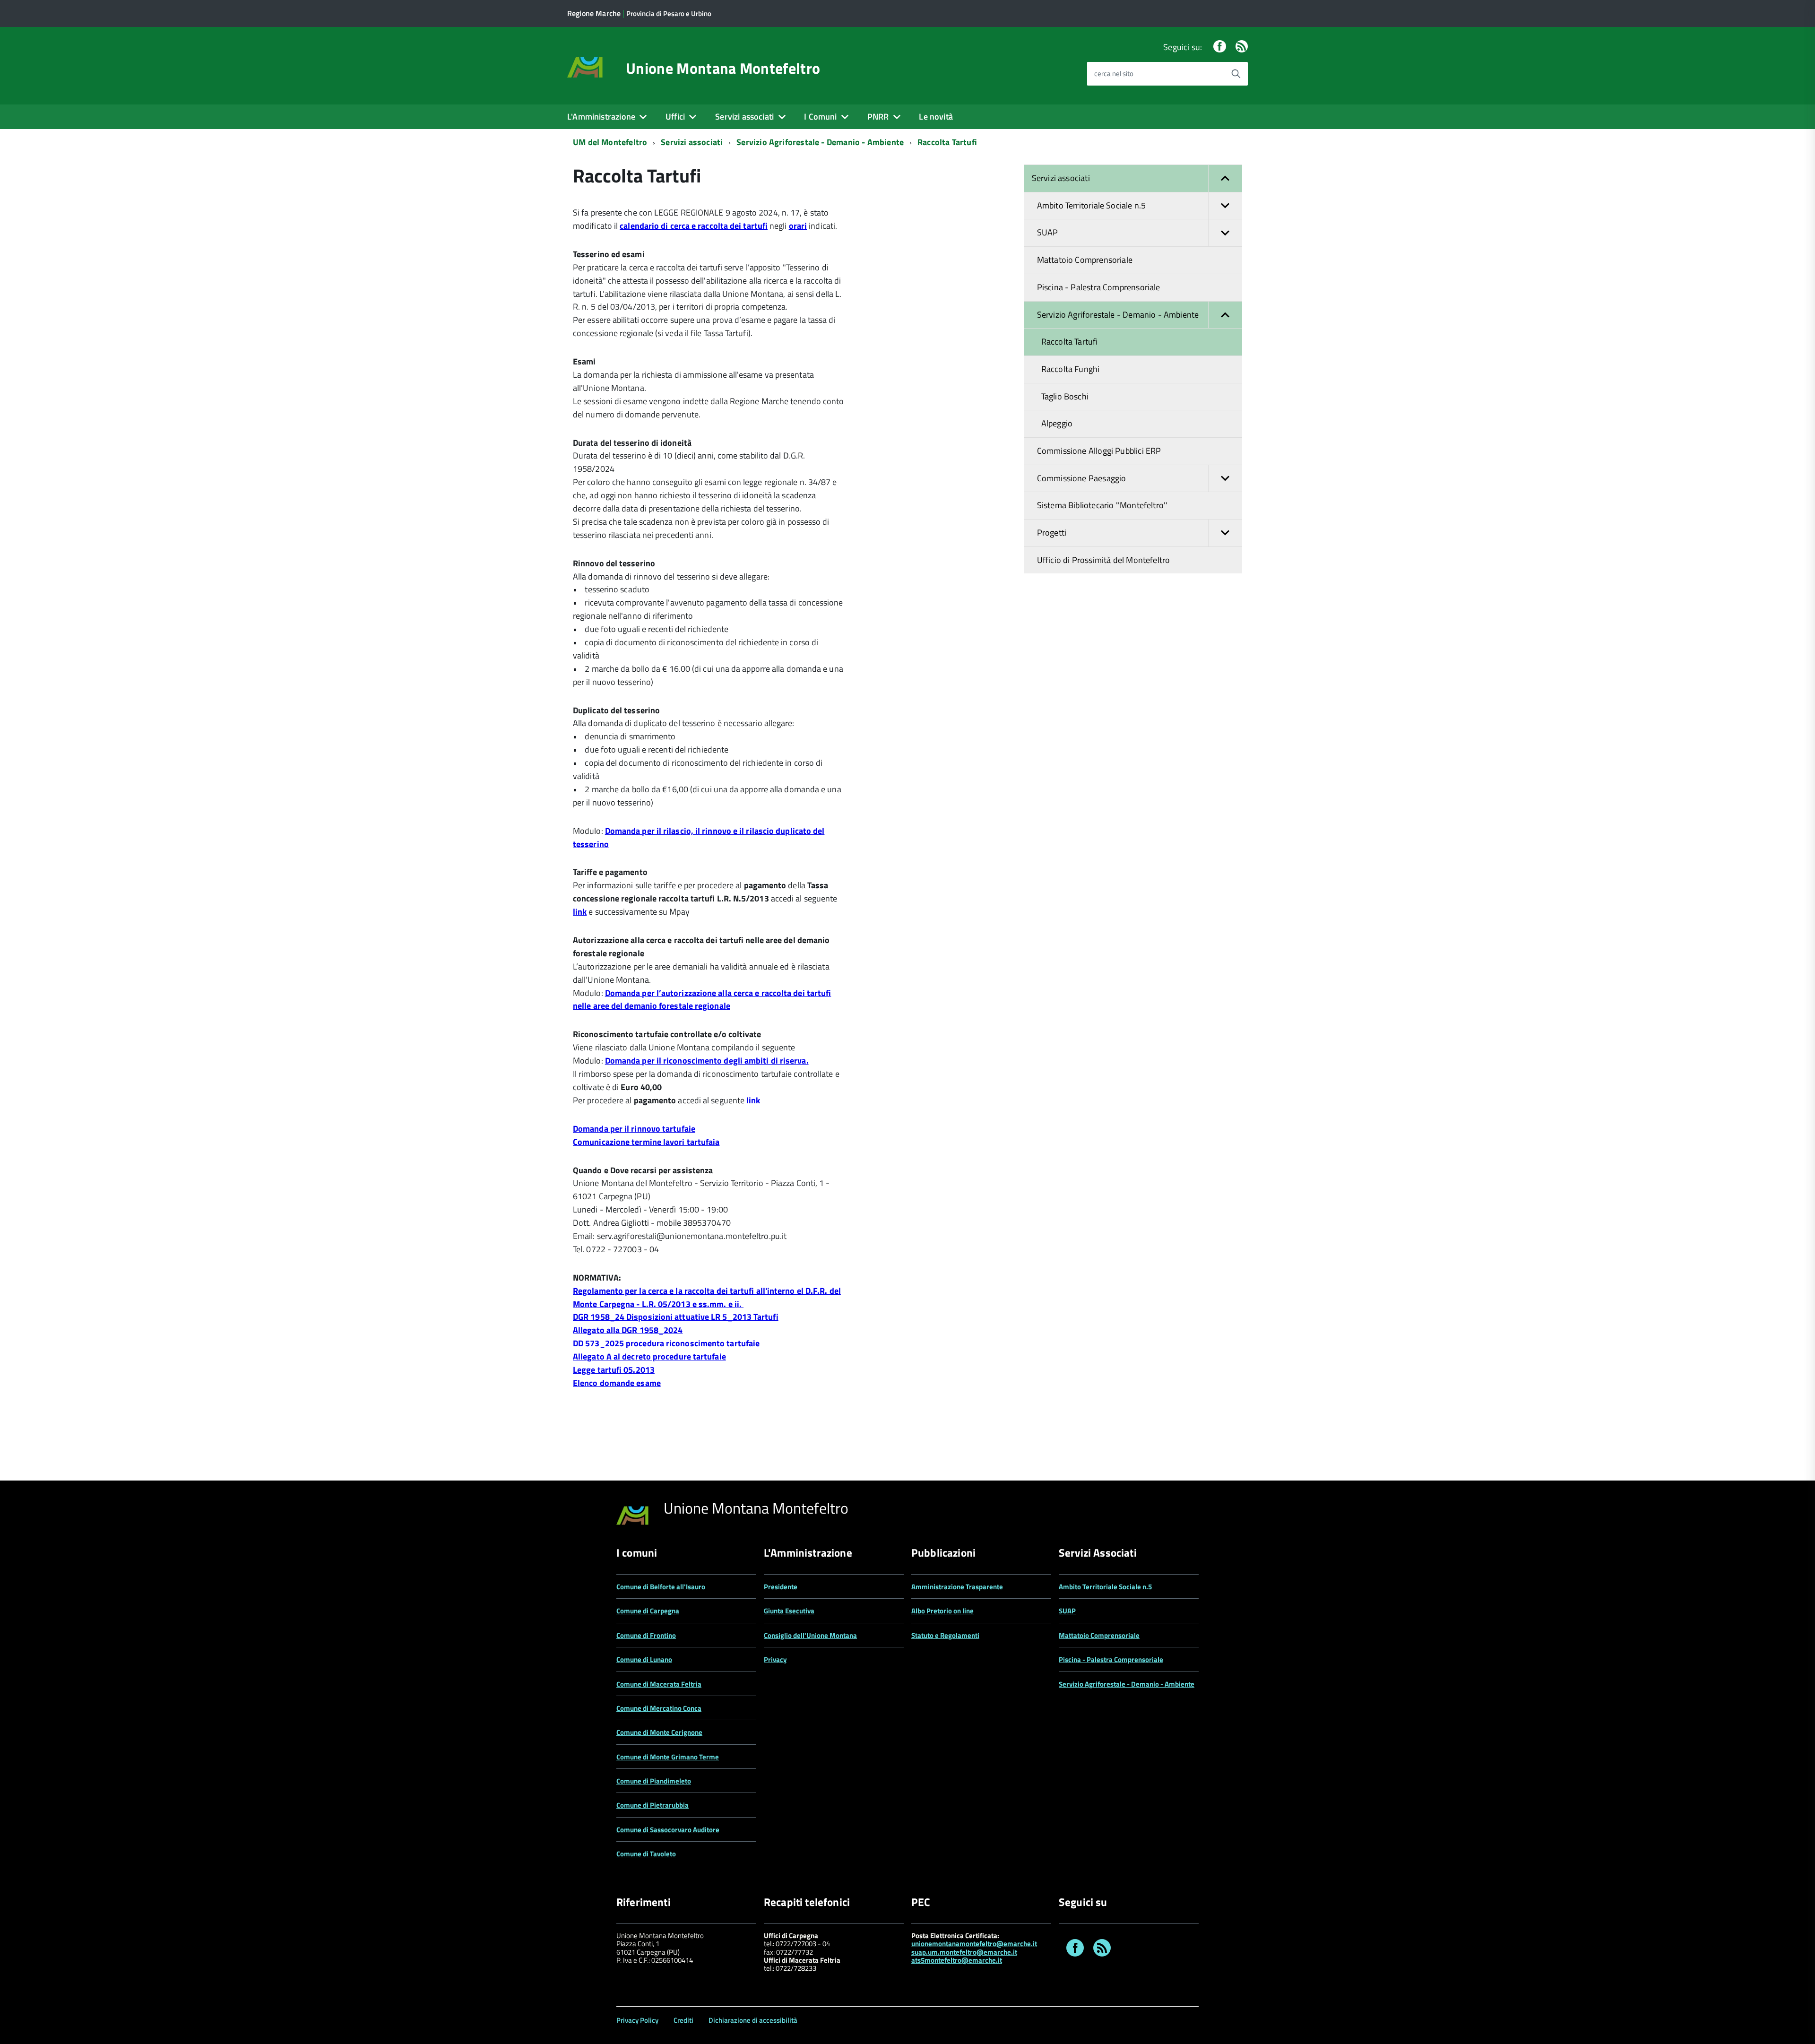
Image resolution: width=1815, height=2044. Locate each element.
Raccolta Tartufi (947, 142)
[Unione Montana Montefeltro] (585, 66)
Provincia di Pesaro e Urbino (669, 13)
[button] (1225, 178)
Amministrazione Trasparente (957, 1587)
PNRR (878, 117)
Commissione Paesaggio (1082, 478)
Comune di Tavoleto (646, 1854)
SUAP (1048, 232)
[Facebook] (1219, 47)
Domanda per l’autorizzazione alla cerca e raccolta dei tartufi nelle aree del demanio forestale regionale (702, 1000)
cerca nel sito (1114, 74)
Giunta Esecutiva (789, 1611)
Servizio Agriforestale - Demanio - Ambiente (820, 142)
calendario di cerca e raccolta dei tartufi (694, 226)
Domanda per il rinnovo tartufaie (634, 1129)
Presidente (781, 1587)
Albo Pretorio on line (942, 1611)
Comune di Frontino (646, 1635)
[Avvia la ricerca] (1236, 74)
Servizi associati (744, 117)
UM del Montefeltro (610, 142)
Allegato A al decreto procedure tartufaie (649, 1356)
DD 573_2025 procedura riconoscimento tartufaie (666, 1343)
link (580, 912)
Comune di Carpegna (648, 1611)
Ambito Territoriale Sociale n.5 (1092, 205)
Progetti (1052, 533)
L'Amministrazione (601, 117)
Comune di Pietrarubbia (653, 1805)
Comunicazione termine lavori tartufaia (646, 1142)
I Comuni (820, 117)
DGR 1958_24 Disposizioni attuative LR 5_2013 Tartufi (676, 1317)
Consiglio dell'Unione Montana (810, 1635)
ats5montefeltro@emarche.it (957, 1960)
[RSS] (1242, 47)
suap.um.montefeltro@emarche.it (964, 1952)
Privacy (775, 1659)
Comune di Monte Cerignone (659, 1732)
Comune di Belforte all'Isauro (661, 1587)
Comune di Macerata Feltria (659, 1684)
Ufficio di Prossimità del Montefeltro (1104, 560)
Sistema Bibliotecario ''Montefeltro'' (1102, 505)
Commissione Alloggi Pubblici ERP (1099, 451)
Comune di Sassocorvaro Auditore (668, 1830)
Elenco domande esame (617, 1383)
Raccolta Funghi (1071, 369)
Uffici (675, 117)
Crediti (683, 2020)
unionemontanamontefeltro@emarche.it (974, 1944)
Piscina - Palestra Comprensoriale (1099, 287)
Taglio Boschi (1065, 396)
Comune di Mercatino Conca (659, 1708)
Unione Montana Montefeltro (723, 68)
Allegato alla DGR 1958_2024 (628, 1330)
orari (798, 226)
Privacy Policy (637, 2020)
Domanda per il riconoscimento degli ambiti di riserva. (707, 1061)
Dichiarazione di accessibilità (753, 2020)
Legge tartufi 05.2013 (614, 1370)
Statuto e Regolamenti (945, 1635)
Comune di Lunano (644, 1659)
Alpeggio (1057, 423)
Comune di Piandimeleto (654, 1781)
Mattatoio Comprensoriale (1085, 260)
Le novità (936, 117)
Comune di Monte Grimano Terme (668, 1757)
